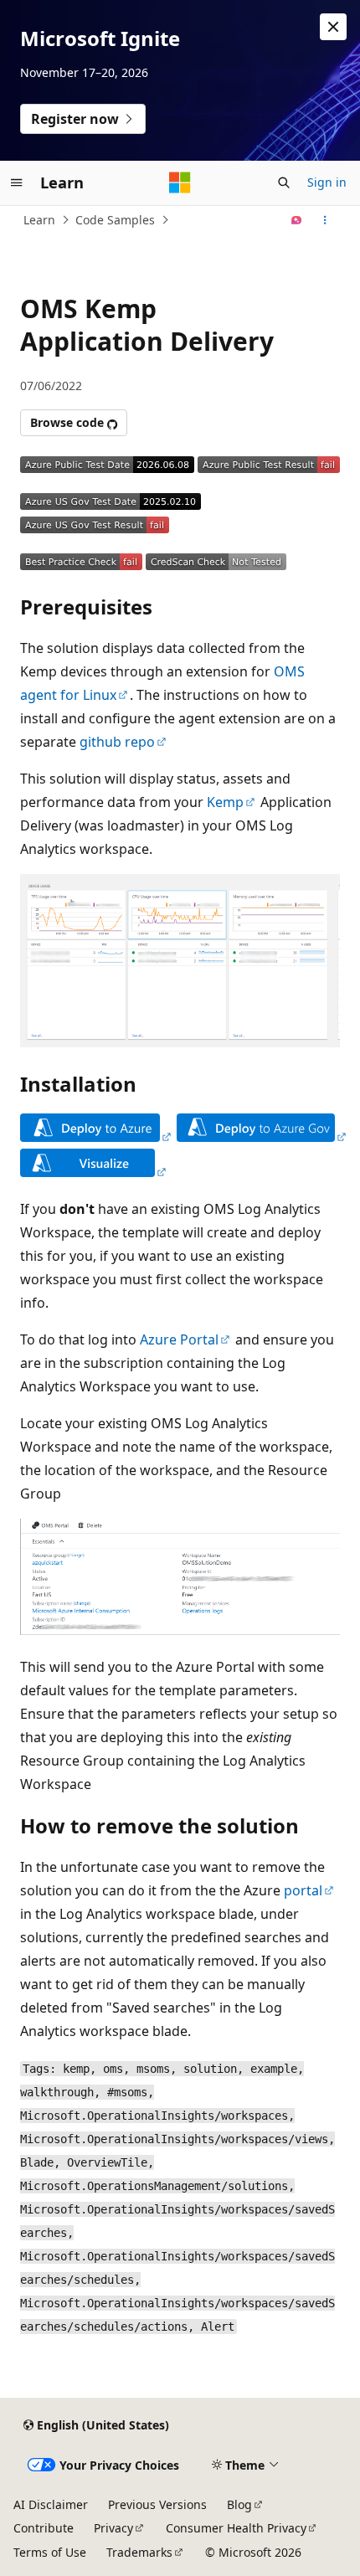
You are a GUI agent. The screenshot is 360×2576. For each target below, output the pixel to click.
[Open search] (284, 183)
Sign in (327, 182)
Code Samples (115, 220)
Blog (239, 2504)
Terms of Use (50, 2552)
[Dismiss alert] (333, 27)
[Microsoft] (180, 183)
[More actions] (325, 220)
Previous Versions (157, 2504)
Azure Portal (179, 1339)
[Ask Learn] (297, 220)
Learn (39, 220)
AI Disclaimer (51, 2504)
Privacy (113, 2528)
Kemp (225, 802)
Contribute (44, 2528)
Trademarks (139, 2552)
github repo (117, 742)
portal (303, 1890)
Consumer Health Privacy (236, 2528)
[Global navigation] (17, 183)
